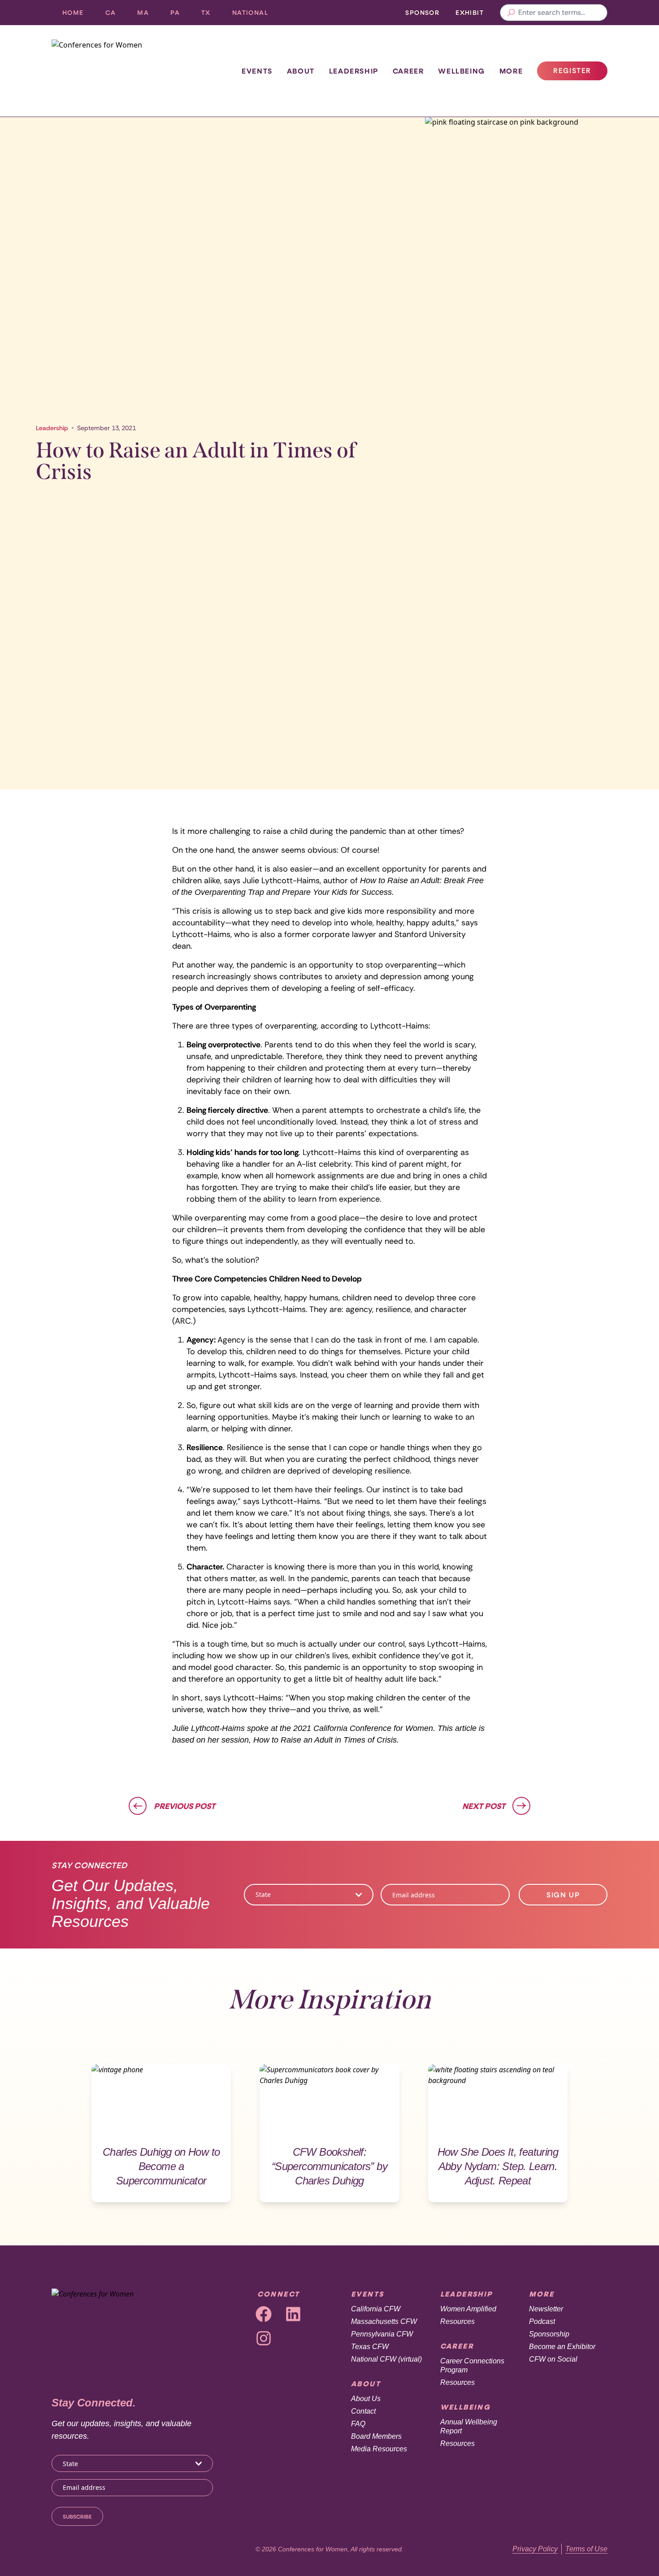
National (256, 15)
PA (180, 15)
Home (73, 12)
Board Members (376, 2436)
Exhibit (470, 12)
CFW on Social (553, 2359)
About (301, 71)
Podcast (542, 2321)
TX (211, 15)
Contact (363, 2411)
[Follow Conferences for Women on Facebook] (264, 2314)
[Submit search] (511, 13)
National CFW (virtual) (386, 2359)
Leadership (354, 71)
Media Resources (379, 2449)
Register (580, 73)
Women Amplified (468, 2309)
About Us (366, 2399)
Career (408, 71)
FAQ (358, 2424)
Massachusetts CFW (384, 2321)
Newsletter (546, 2309)
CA (116, 15)
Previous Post (184, 1806)
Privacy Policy (535, 2549)
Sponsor (422, 12)
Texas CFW (370, 2347)
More (511, 71)
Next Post (484, 1806)
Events (257, 71)
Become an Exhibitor (562, 2347)
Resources (457, 2321)
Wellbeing (461, 71)
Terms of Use (586, 2549)
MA (148, 15)
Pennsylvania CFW (382, 2334)
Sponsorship (549, 2334)
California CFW (376, 2309)
